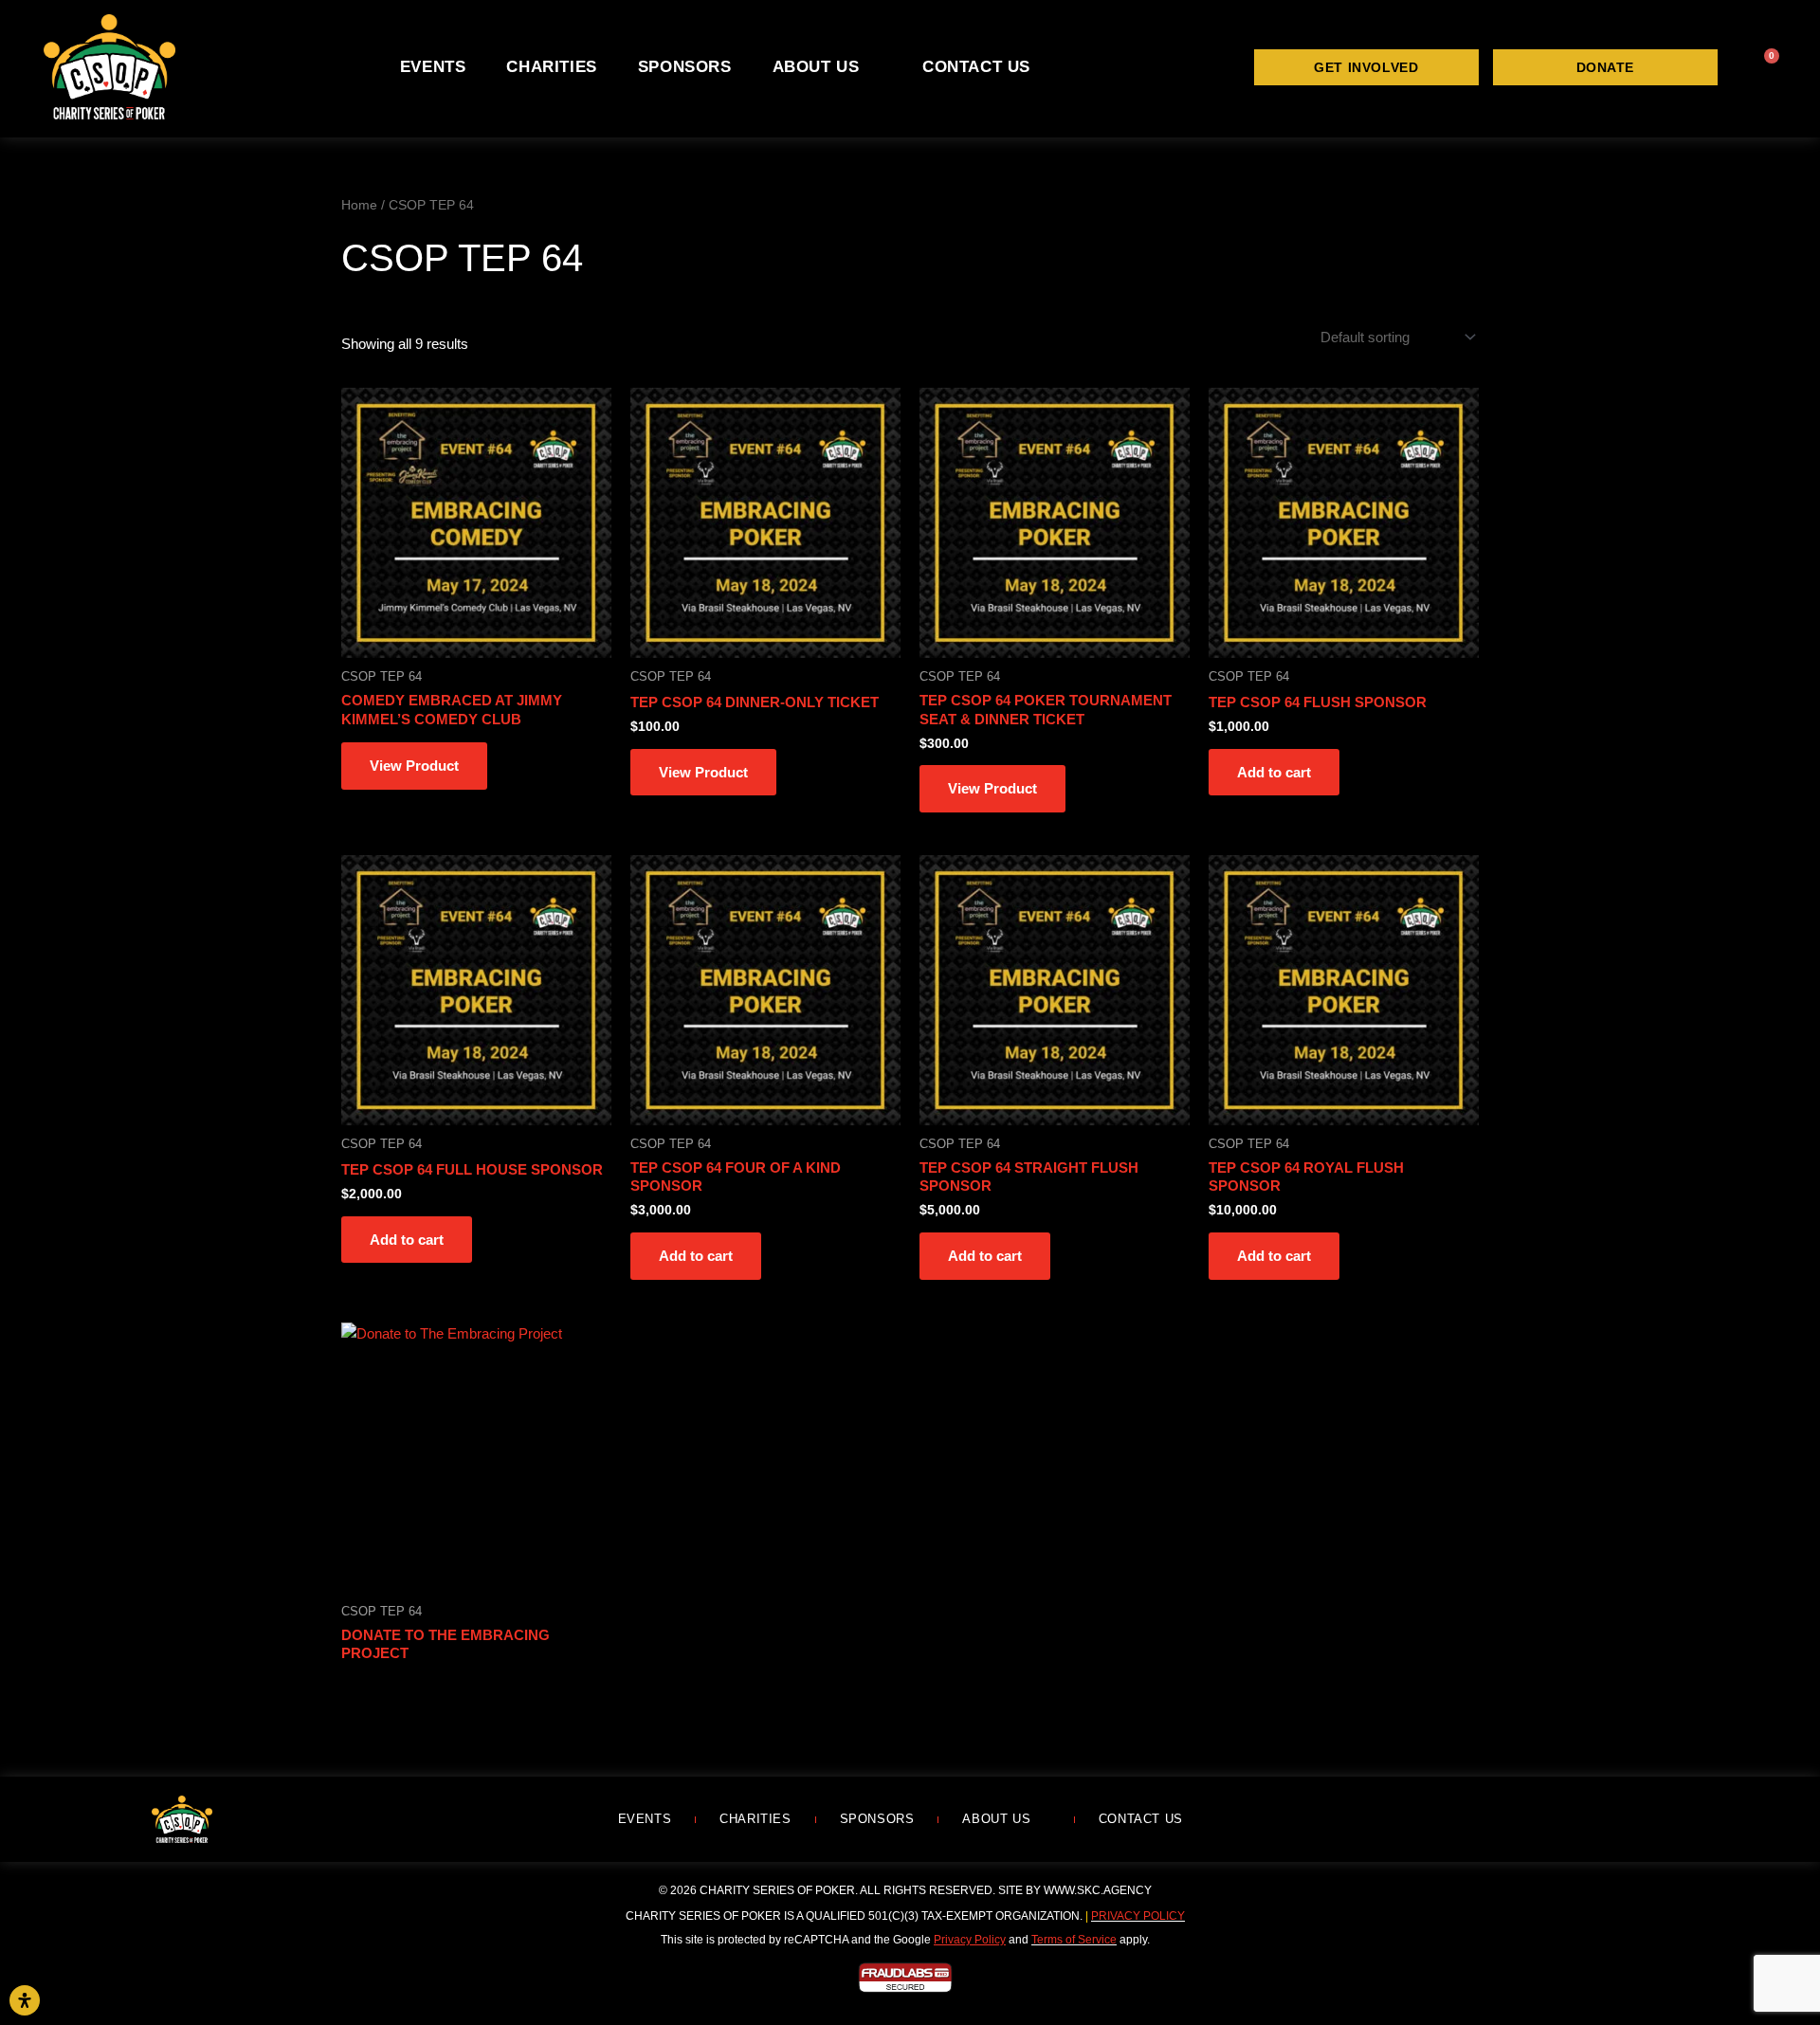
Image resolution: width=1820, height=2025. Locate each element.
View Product (414, 766)
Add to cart (1274, 772)
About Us (816, 67)
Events (433, 67)
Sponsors (685, 67)
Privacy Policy (1138, 1916)
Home (359, 205)
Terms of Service (1074, 1940)
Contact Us (976, 67)
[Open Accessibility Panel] (25, 2000)
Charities (551, 67)
